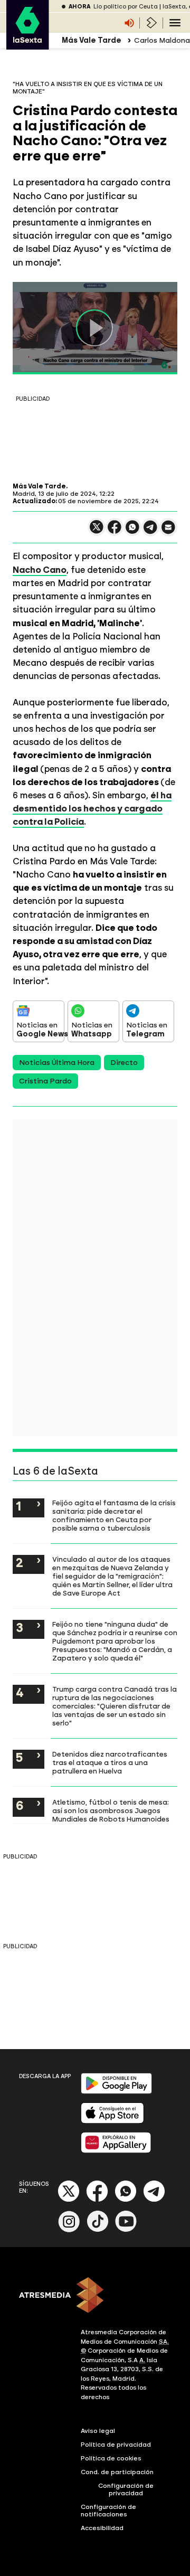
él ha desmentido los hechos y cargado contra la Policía (92, 808)
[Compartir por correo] (168, 532)
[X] (97, 531)
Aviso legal (98, 2431)
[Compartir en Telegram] (150, 532)
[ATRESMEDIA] (95, 2296)
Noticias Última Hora (57, 1063)
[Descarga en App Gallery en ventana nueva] (116, 2151)
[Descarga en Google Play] (116, 2092)
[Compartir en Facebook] (115, 531)
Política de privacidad (116, 2445)
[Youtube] (126, 2230)
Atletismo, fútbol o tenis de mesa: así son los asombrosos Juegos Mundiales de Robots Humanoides (111, 1810)
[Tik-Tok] (98, 2230)
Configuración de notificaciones (108, 2511)
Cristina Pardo (45, 1081)
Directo (124, 1063)
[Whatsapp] (126, 2200)
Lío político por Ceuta (126, 7)
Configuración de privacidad (126, 2489)
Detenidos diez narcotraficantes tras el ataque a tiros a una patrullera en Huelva (110, 1762)
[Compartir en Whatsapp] (132, 531)
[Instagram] (69, 2230)
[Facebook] (97, 2200)
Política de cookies (111, 2458)
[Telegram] (154, 2200)
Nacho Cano (40, 570)
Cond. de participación (117, 2472)
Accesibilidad (102, 2528)
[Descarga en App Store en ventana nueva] (112, 2121)
